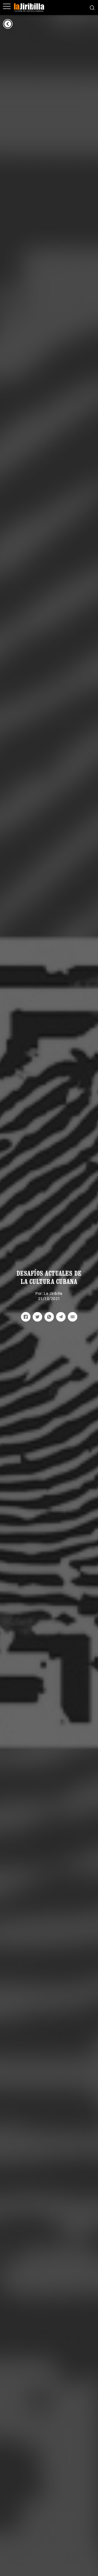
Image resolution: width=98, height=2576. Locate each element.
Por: (40, 1293)
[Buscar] (92, 7)
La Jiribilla (53, 1293)
